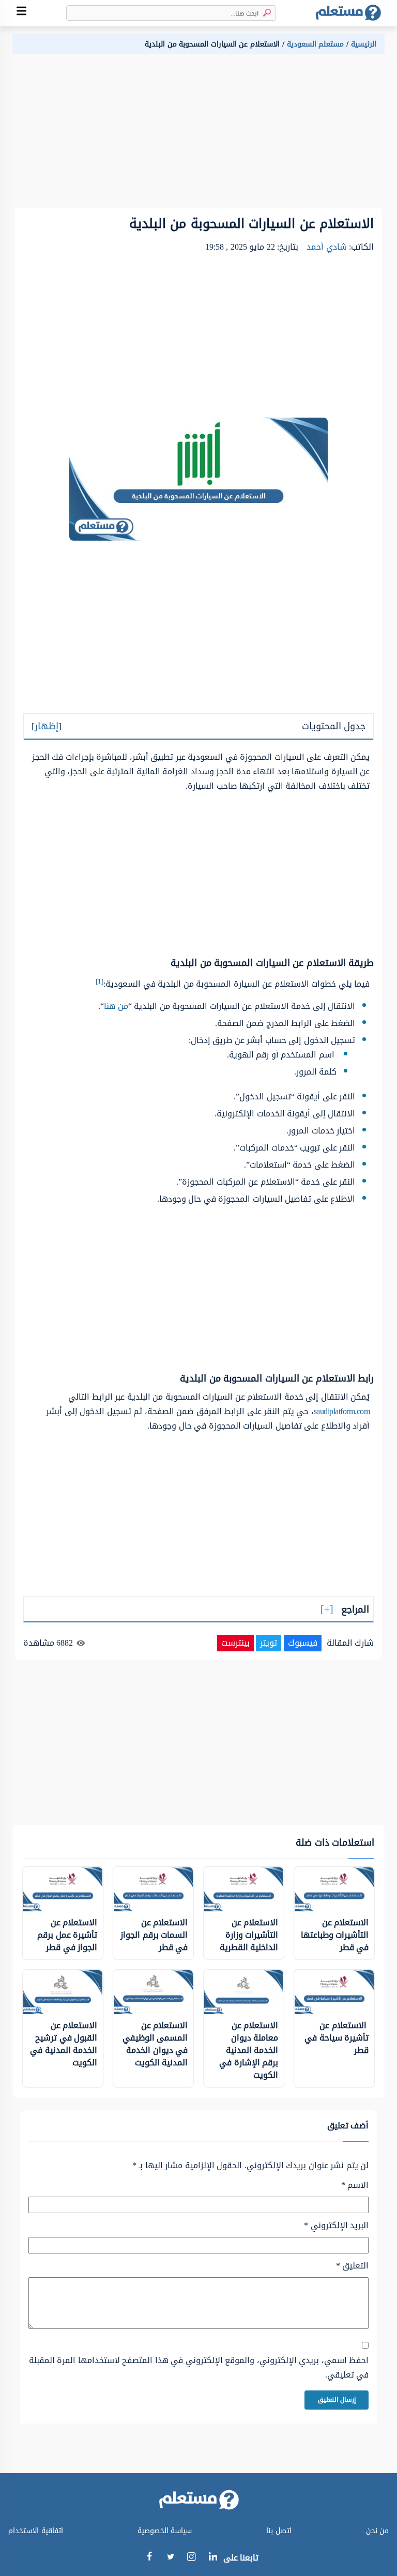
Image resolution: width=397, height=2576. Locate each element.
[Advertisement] (198, 135)
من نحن (378, 2531)
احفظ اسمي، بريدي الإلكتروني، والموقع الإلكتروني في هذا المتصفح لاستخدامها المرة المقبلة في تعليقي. (199, 2368)
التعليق (352, 2266)
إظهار (47, 726)
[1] (100, 981)
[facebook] (149, 2558)
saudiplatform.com (342, 1411)
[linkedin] (213, 2558)
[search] (265, 13)
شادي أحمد (327, 247)
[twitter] (170, 2558)
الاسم (355, 2185)
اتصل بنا (279, 2531)
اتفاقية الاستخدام (36, 2531)
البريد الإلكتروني (336, 2226)
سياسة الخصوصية (165, 2531)
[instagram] (192, 2559)
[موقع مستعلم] (348, 13)
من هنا (116, 1006)
